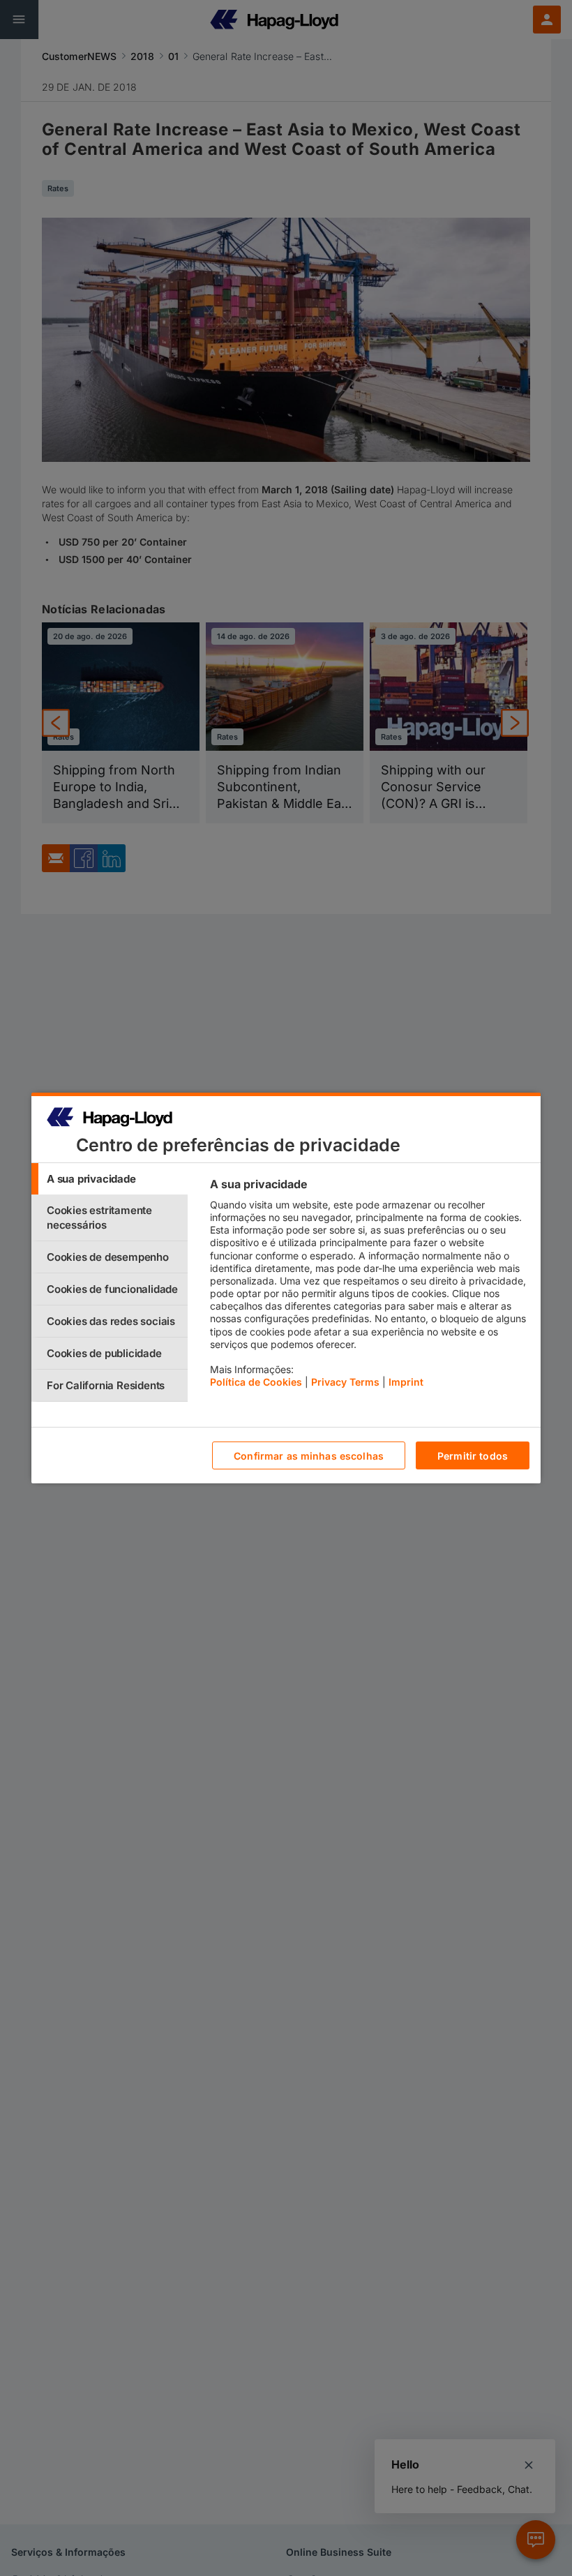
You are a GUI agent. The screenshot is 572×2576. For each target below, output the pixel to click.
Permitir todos (473, 1456)
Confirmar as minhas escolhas (309, 1456)
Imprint (406, 1382)
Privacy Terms (345, 1382)
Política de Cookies (256, 1382)
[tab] (110, 1179)
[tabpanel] (369, 1287)
